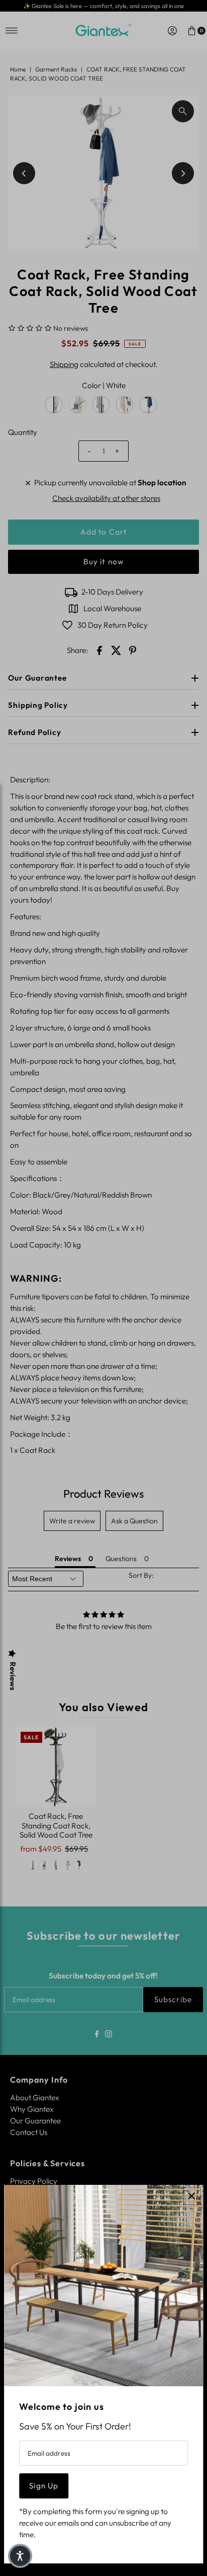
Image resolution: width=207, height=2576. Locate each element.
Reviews (13, 1676)
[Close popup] (192, 2196)
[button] (20, 2556)
